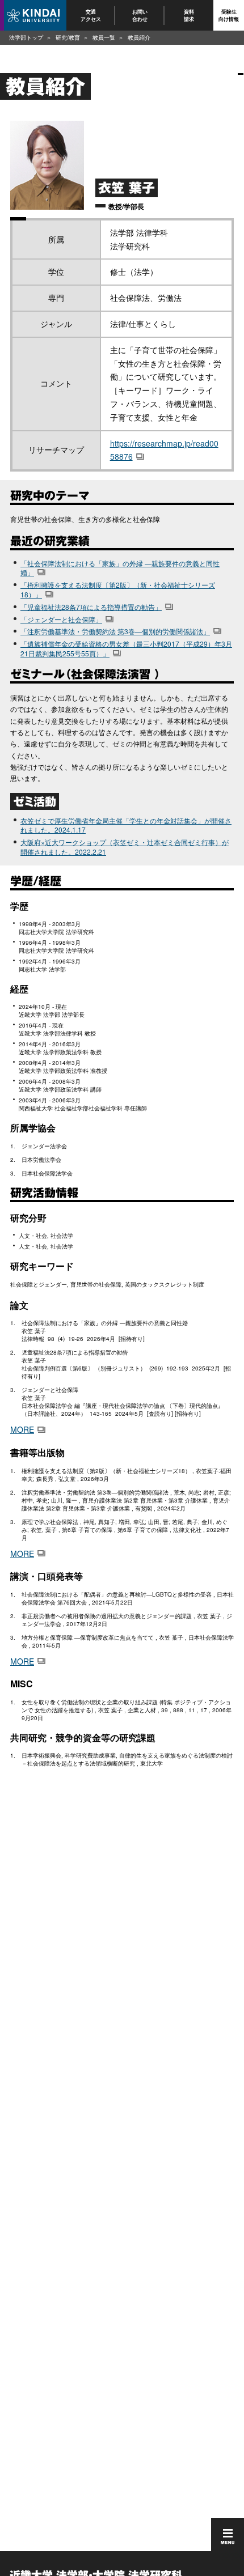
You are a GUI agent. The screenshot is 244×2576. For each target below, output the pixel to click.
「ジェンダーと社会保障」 (61, 619)
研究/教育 (68, 37)
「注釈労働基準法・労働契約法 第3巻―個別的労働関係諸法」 (115, 631)
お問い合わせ (140, 15)
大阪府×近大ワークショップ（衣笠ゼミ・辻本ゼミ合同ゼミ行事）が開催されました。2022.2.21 (125, 847)
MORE (22, 1429)
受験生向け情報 (229, 15)
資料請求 (189, 15)
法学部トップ (26, 37)
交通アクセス (91, 15)
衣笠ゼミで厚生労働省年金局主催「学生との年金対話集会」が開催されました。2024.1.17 (126, 825)
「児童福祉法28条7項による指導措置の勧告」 (91, 607)
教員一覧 (104, 37)
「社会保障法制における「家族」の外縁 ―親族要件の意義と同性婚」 (120, 568)
